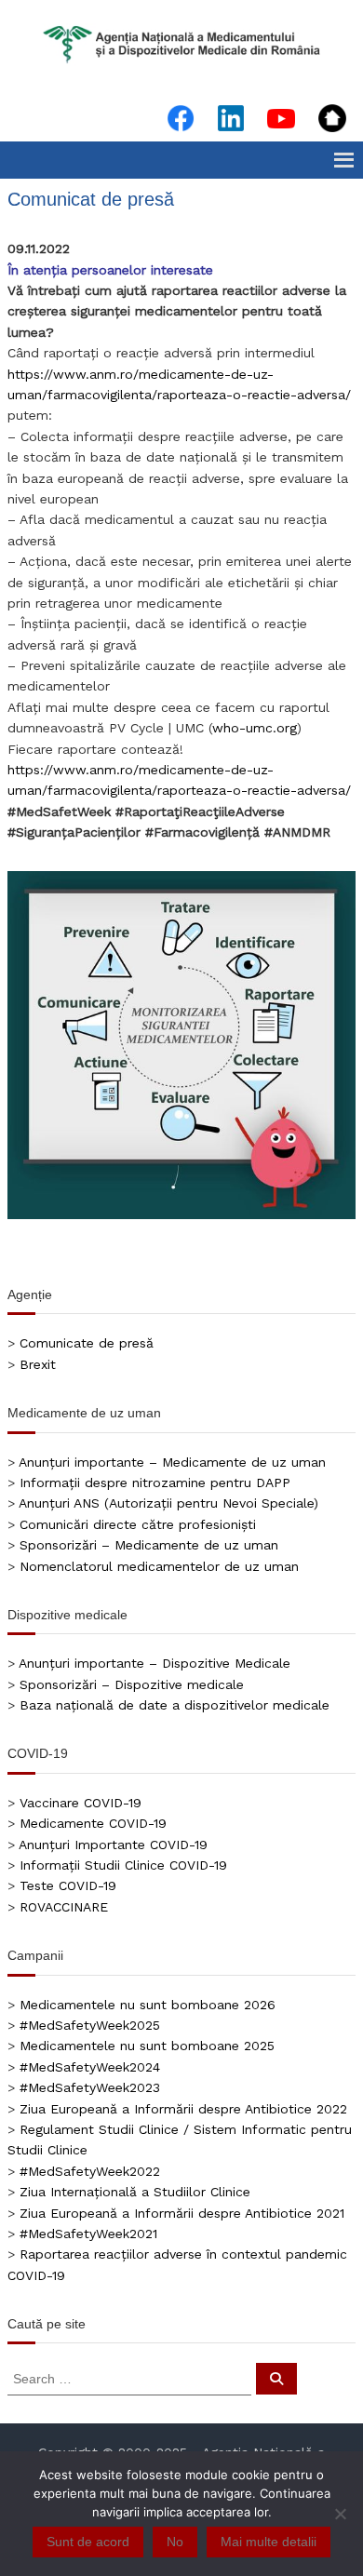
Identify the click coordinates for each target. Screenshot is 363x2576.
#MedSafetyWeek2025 (90, 2025)
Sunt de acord (88, 2542)
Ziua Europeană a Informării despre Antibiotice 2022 (183, 2109)
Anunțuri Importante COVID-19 (113, 1845)
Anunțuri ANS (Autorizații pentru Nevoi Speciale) (168, 1503)
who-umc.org (255, 728)
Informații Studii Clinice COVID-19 (123, 1865)
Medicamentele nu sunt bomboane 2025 (147, 2046)
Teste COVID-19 (68, 1885)
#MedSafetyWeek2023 (90, 2087)
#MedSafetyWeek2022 (90, 2171)
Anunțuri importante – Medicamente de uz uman (172, 1462)
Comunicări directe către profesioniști (138, 1524)
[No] (340, 2514)
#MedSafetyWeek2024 (90, 2067)
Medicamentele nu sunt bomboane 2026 (148, 2005)
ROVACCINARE (64, 1907)
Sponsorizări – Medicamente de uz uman (149, 1545)
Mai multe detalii (269, 2542)
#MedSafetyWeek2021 (88, 2234)
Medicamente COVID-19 (93, 1823)
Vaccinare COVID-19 (81, 1803)
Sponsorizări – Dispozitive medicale (132, 1684)
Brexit (38, 1364)
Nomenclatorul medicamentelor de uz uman (159, 1566)
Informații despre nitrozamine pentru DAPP (155, 1483)
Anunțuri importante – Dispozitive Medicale (155, 1663)
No (175, 2542)
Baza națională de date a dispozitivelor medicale (175, 1705)
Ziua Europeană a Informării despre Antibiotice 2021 (182, 2213)
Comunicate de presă (87, 1343)
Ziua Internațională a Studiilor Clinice (135, 2192)
